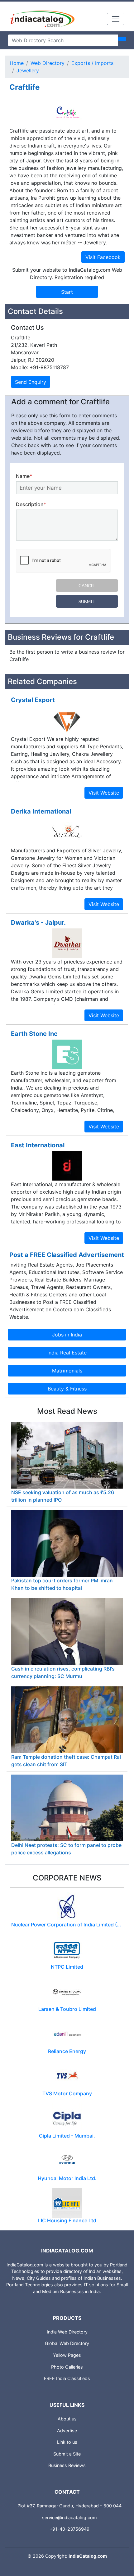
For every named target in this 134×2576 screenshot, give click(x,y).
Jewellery (28, 70)
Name (24, 476)
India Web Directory (67, 2332)
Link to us (67, 2442)
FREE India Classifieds (67, 2378)
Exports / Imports (92, 63)
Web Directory (48, 63)
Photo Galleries (67, 2367)
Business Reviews (67, 2465)
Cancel (87, 585)
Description (31, 504)
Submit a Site (67, 2454)
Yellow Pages (67, 2355)
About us (67, 2419)
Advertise (67, 2431)
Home (17, 63)
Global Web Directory (67, 2343)
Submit (87, 601)
